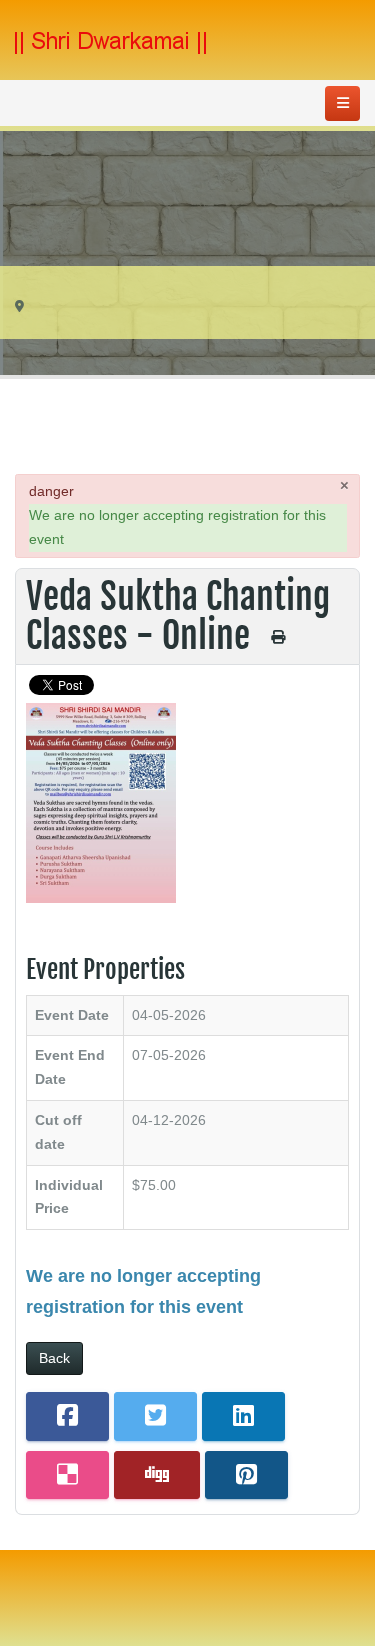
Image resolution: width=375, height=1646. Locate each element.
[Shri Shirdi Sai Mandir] (110, 43)
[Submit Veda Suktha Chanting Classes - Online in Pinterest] (246, 1475)
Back (54, 1358)
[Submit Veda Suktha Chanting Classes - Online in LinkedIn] (243, 1416)
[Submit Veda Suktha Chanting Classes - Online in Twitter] (155, 1416)
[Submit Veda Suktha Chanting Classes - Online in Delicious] (67, 1475)
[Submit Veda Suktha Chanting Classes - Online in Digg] (157, 1475)
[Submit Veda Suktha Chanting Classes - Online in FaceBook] (67, 1416)
